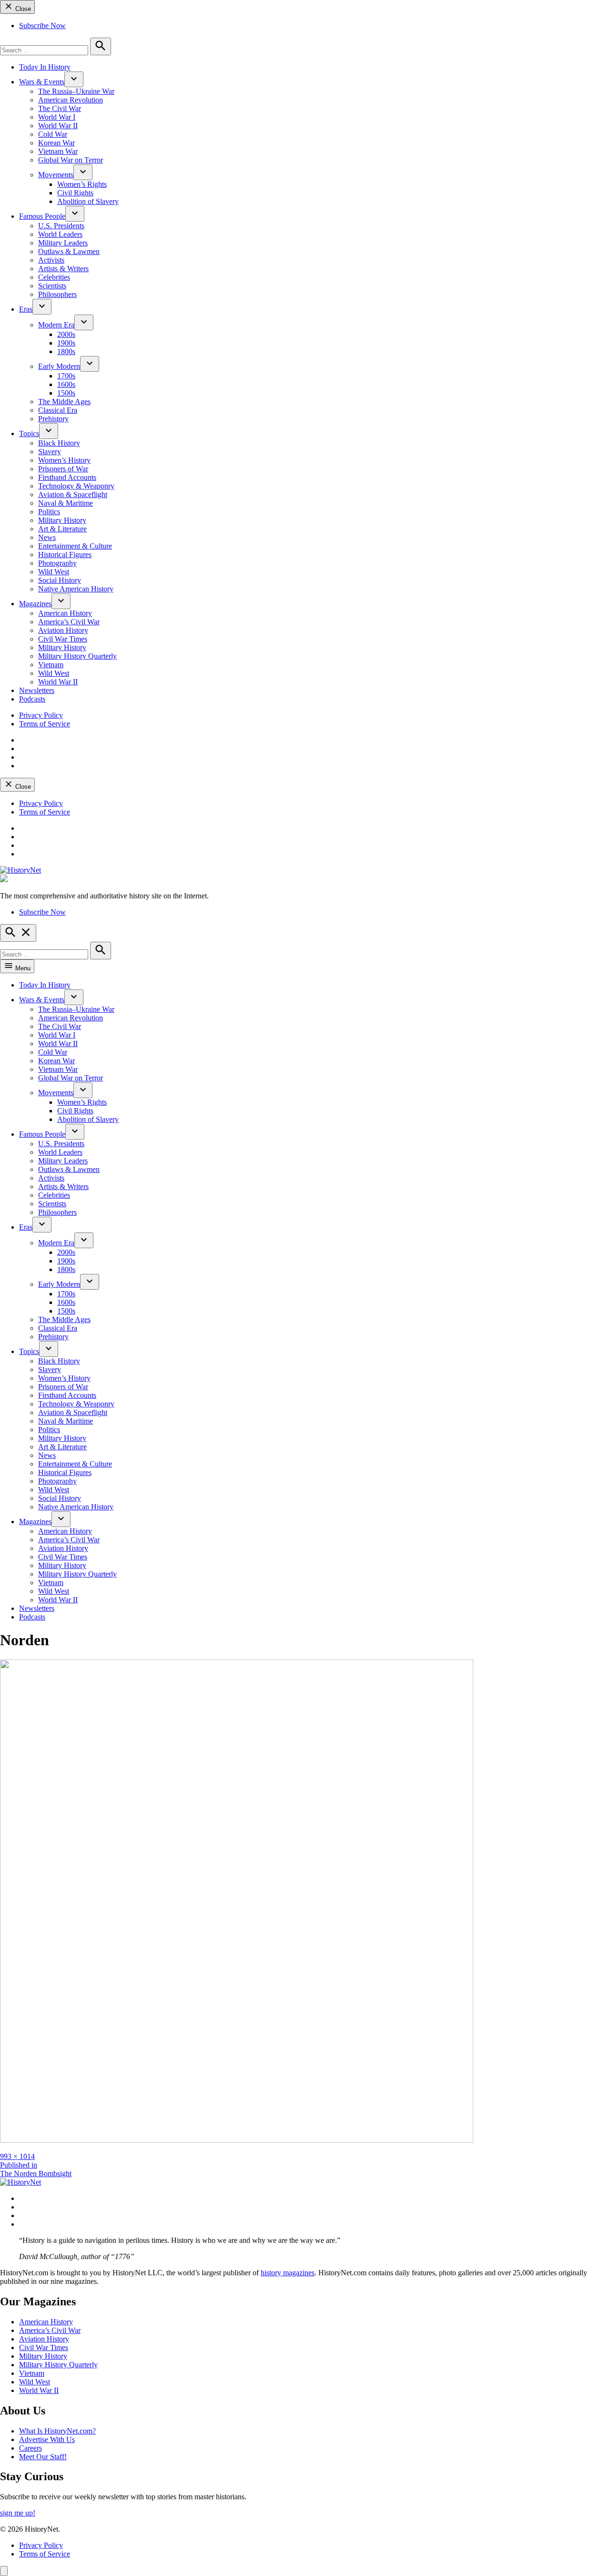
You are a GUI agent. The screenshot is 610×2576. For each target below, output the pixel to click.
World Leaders (60, 234)
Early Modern (59, 366)
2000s (66, 334)
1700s (66, 376)
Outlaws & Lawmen (69, 251)
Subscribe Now (42, 25)
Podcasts (32, 699)
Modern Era (56, 325)
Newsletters (37, 690)
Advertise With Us (47, 2439)
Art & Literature (62, 529)
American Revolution (71, 100)
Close (22, 9)
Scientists (52, 286)
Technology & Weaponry (76, 486)
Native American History (76, 589)
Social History (60, 580)
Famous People (42, 216)
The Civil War (60, 108)
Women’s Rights (82, 184)
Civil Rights (75, 193)
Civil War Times (63, 639)
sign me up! (18, 2513)
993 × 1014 (17, 2156)
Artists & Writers (63, 269)
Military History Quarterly (77, 656)
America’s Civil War (69, 622)
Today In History (45, 67)
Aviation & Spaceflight (73, 494)
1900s (66, 343)
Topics (29, 433)
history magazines (288, 2273)
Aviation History (63, 630)
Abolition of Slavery (88, 201)
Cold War (53, 134)
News (47, 537)
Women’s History (64, 460)
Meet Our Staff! (43, 2457)
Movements (56, 175)
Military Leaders (63, 243)
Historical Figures (65, 555)
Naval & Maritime (66, 503)
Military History (62, 520)
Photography (57, 563)
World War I (57, 117)
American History (65, 613)
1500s (66, 393)
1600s (66, 384)
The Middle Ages (64, 402)
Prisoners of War (63, 469)
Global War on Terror (71, 160)
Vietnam (51, 665)
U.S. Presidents (61, 226)
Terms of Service (45, 724)
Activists (51, 260)
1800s (66, 351)
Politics (49, 512)
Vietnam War (58, 151)
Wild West (54, 572)
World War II (58, 126)
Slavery (50, 452)
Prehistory (53, 419)
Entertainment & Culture (75, 546)
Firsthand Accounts (67, 477)
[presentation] (74, 79)
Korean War (56, 143)
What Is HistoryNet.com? (57, 2431)
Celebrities (54, 277)
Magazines (35, 604)
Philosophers (57, 294)
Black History (59, 443)
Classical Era (58, 410)
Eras (26, 309)
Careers (30, 2448)
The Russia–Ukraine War (76, 91)
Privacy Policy (41, 715)
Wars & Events (42, 82)
